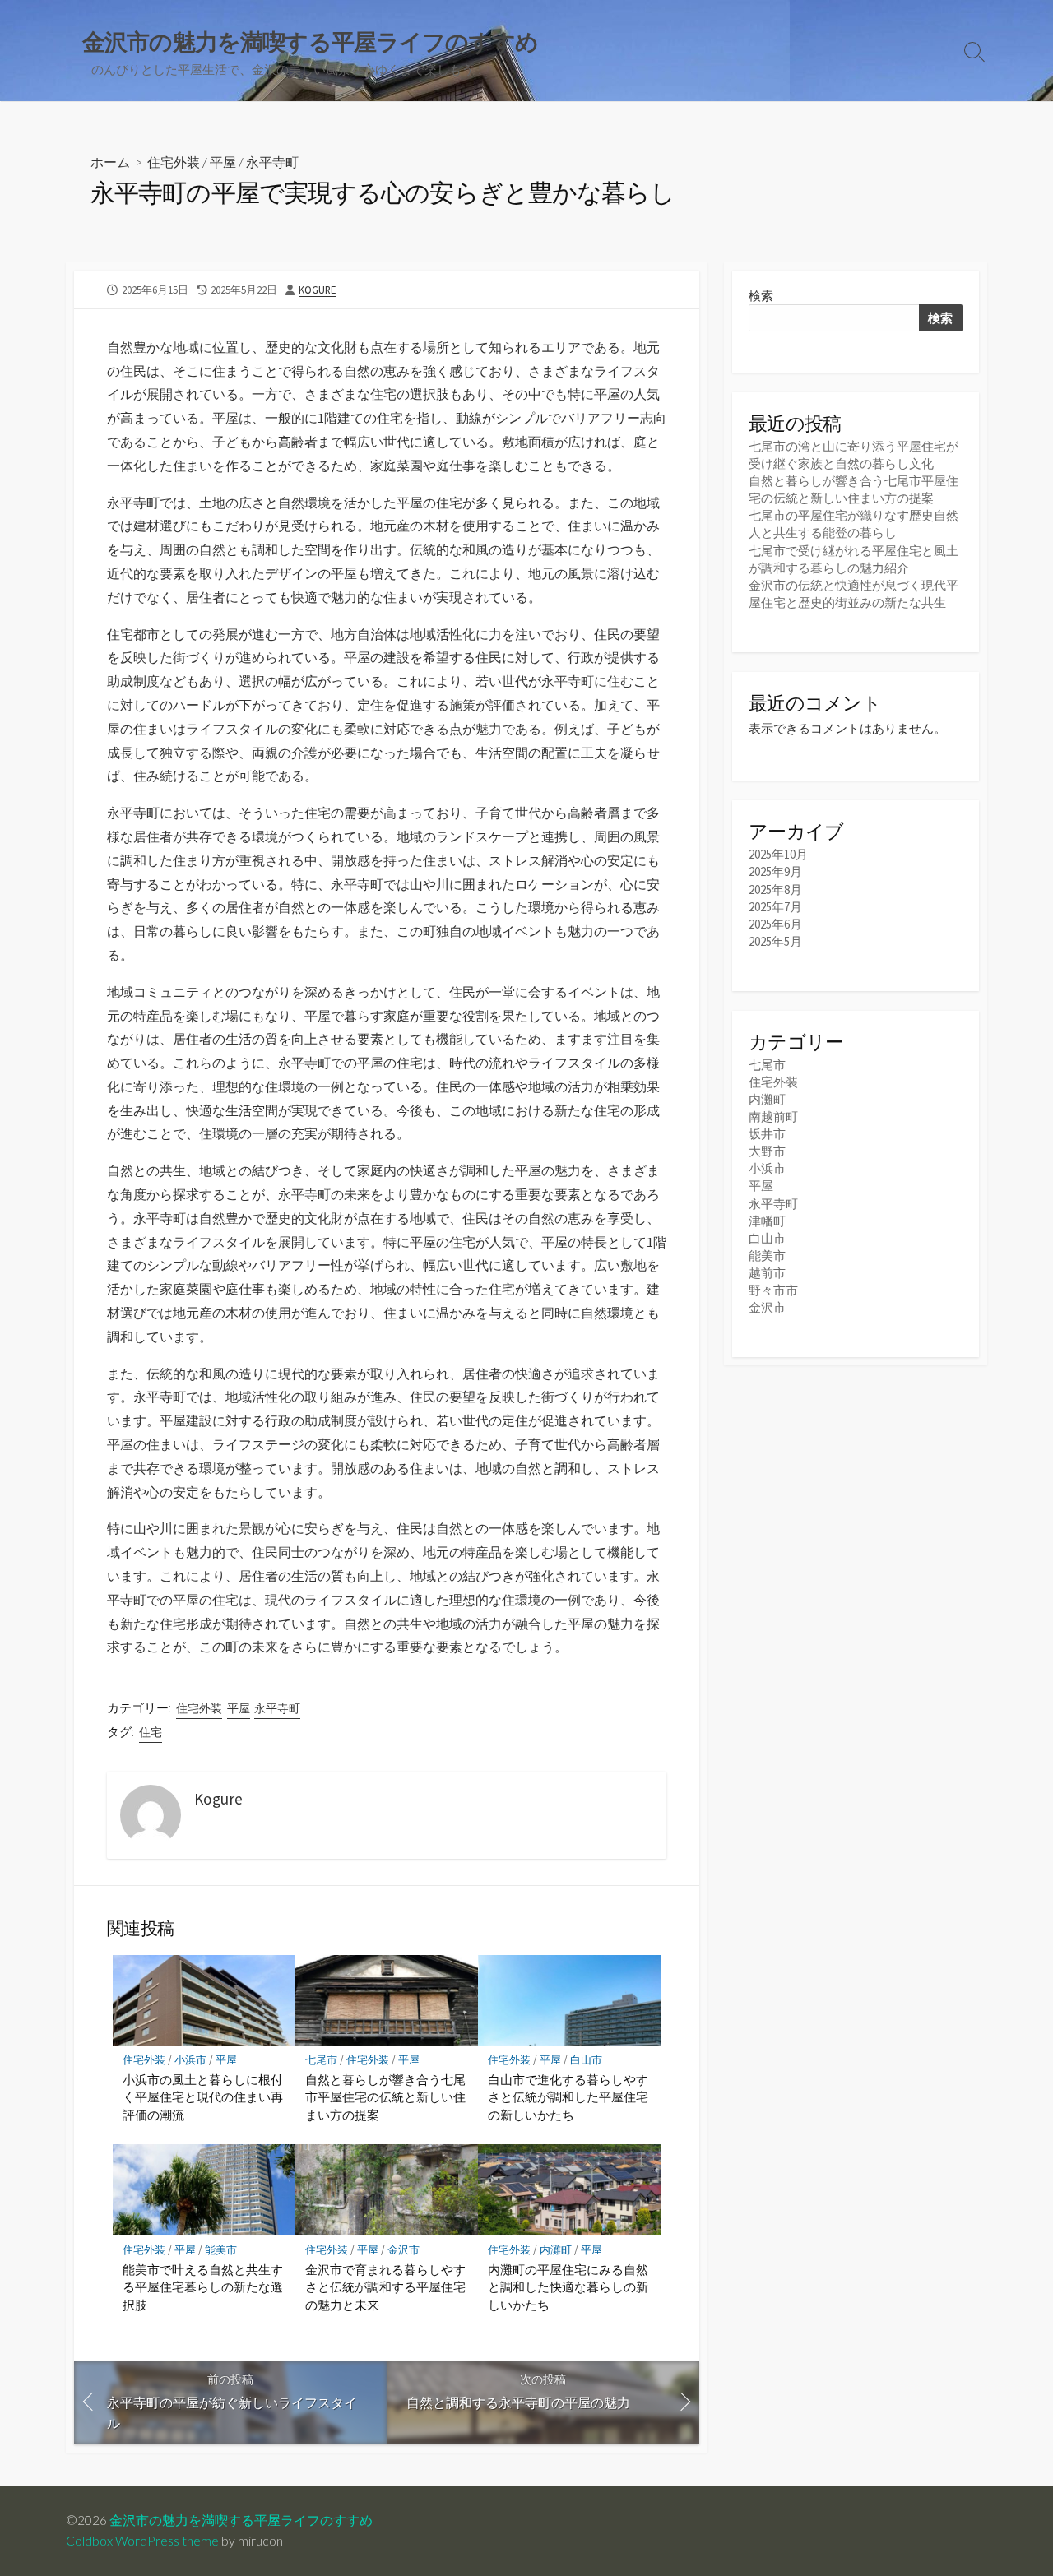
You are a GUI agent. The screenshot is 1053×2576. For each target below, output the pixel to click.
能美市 (221, 2250)
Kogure (317, 290)
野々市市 (773, 1290)
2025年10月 (778, 854)
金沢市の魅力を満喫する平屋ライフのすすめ (241, 2520)
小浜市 (190, 2060)
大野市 (767, 1151)
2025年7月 (775, 907)
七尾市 (321, 2060)
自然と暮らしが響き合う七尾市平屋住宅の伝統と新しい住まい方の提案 (385, 2097)
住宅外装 (174, 162)
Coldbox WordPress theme (142, 2541)
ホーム (110, 162)
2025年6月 (775, 924)
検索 (761, 296)
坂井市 (767, 1134)
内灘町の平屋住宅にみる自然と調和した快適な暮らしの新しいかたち (568, 2287)
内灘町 (556, 2250)
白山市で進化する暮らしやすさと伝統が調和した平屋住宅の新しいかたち (568, 2097)
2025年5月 (775, 941)
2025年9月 (775, 871)
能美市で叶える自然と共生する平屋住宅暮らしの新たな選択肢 (203, 2287)
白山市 (586, 2060)
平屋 (223, 162)
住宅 (151, 1732)
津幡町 (767, 1221)
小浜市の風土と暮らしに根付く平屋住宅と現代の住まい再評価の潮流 (203, 2097)
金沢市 (404, 2250)
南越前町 (773, 1117)
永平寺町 (272, 162)
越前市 (767, 1273)
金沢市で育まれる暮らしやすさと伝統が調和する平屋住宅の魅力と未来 (385, 2287)
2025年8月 (775, 890)
